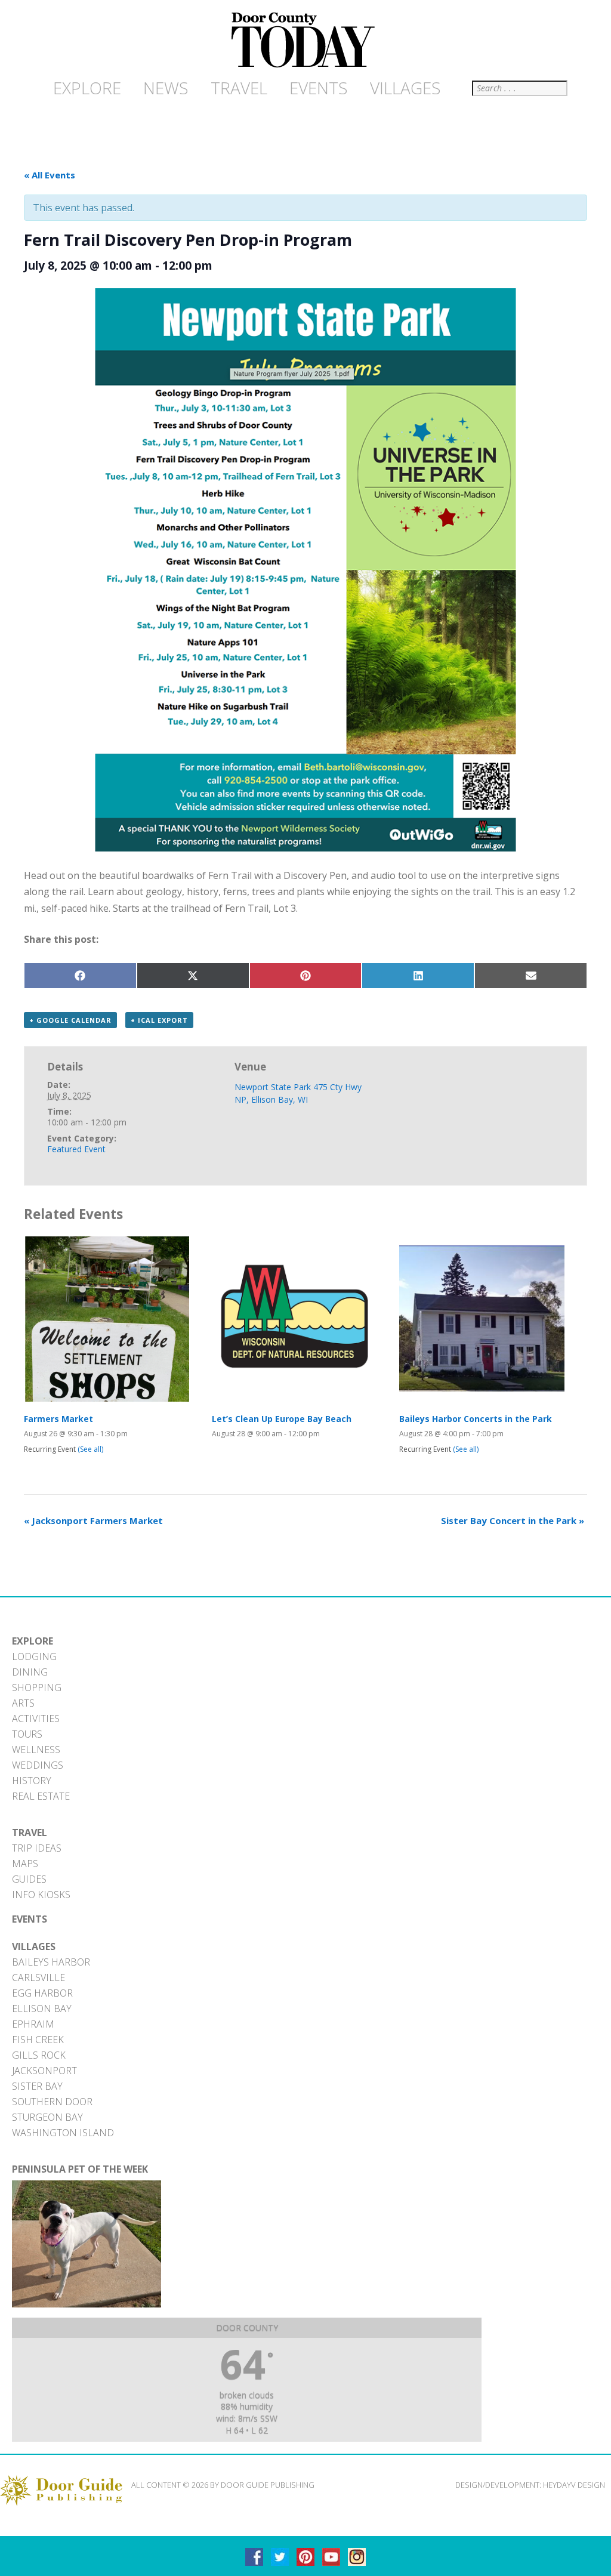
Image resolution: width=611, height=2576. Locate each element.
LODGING (34, 1656)
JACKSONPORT (44, 2071)
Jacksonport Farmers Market (93, 1520)
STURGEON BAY (47, 2117)
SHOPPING (37, 1687)
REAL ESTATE (41, 1796)
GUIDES (29, 1879)
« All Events (50, 175)
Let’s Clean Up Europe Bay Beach (282, 1419)
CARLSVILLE (38, 1977)
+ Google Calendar (70, 1020)
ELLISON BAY (42, 2009)
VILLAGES (34, 1946)
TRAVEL (30, 1832)
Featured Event (76, 1149)
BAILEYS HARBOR (51, 1962)
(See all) (90, 1449)
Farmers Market (58, 1419)
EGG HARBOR (42, 1993)
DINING (30, 1672)
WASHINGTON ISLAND (63, 2133)
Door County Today (305, 41)
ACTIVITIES (36, 1719)
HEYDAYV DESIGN (574, 2485)
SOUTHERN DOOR (52, 2102)
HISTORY (32, 1781)
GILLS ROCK (39, 2055)
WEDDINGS (38, 1765)
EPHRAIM (33, 2024)
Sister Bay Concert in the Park (513, 1520)
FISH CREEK (38, 2040)
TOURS (27, 1734)
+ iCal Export (159, 1020)
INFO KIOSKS (41, 1895)
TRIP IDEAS (37, 1848)
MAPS (25, 1864)
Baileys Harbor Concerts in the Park (476, 1419)
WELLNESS (36, 1750)
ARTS (23, 1703)
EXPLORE (33, 1641)
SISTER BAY (37, 2086)
